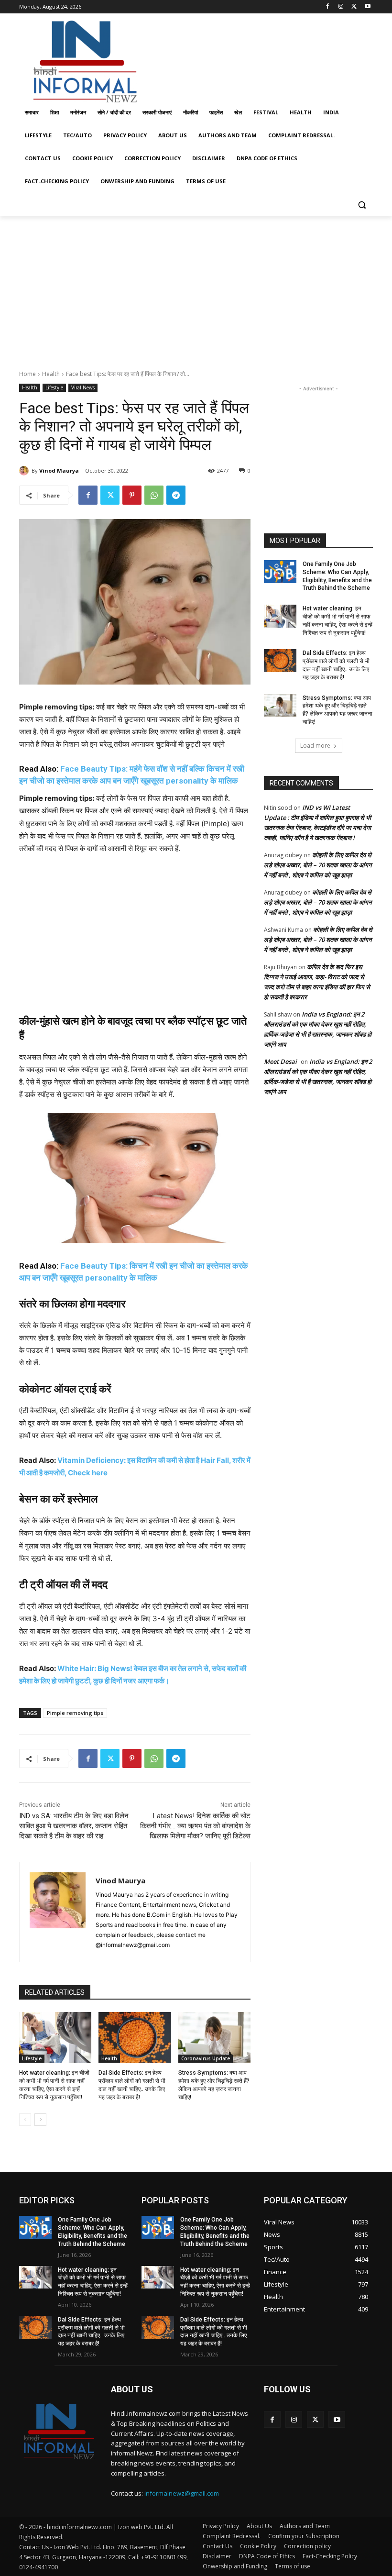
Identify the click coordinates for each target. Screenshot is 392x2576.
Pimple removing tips (75, 1713)
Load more (315, 746)
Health (51, 374)
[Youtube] (367, 7)
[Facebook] (328, 7)
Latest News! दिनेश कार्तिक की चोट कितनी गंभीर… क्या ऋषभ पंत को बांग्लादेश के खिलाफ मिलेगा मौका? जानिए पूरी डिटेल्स (195, 1826)
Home (27, 374)
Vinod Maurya (59, 470)
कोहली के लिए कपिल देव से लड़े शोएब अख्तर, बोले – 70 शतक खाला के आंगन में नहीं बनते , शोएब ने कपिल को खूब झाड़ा (318, 865)
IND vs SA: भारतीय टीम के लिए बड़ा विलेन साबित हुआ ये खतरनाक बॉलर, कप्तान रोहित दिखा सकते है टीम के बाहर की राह (74, 1826)
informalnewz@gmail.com (182, 2493)
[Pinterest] (132, 495)
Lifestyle (54, 387)
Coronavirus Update (206, 2058)
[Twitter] (354, 7)
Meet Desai (280, 1061)
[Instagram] (341, 7)
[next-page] (40, 2120)
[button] (362, 205)
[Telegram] (176, 495)
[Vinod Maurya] (25, 471)
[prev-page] (25, 2120)
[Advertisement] (261, 59)
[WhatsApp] (154, 495)
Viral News (83, 387)
